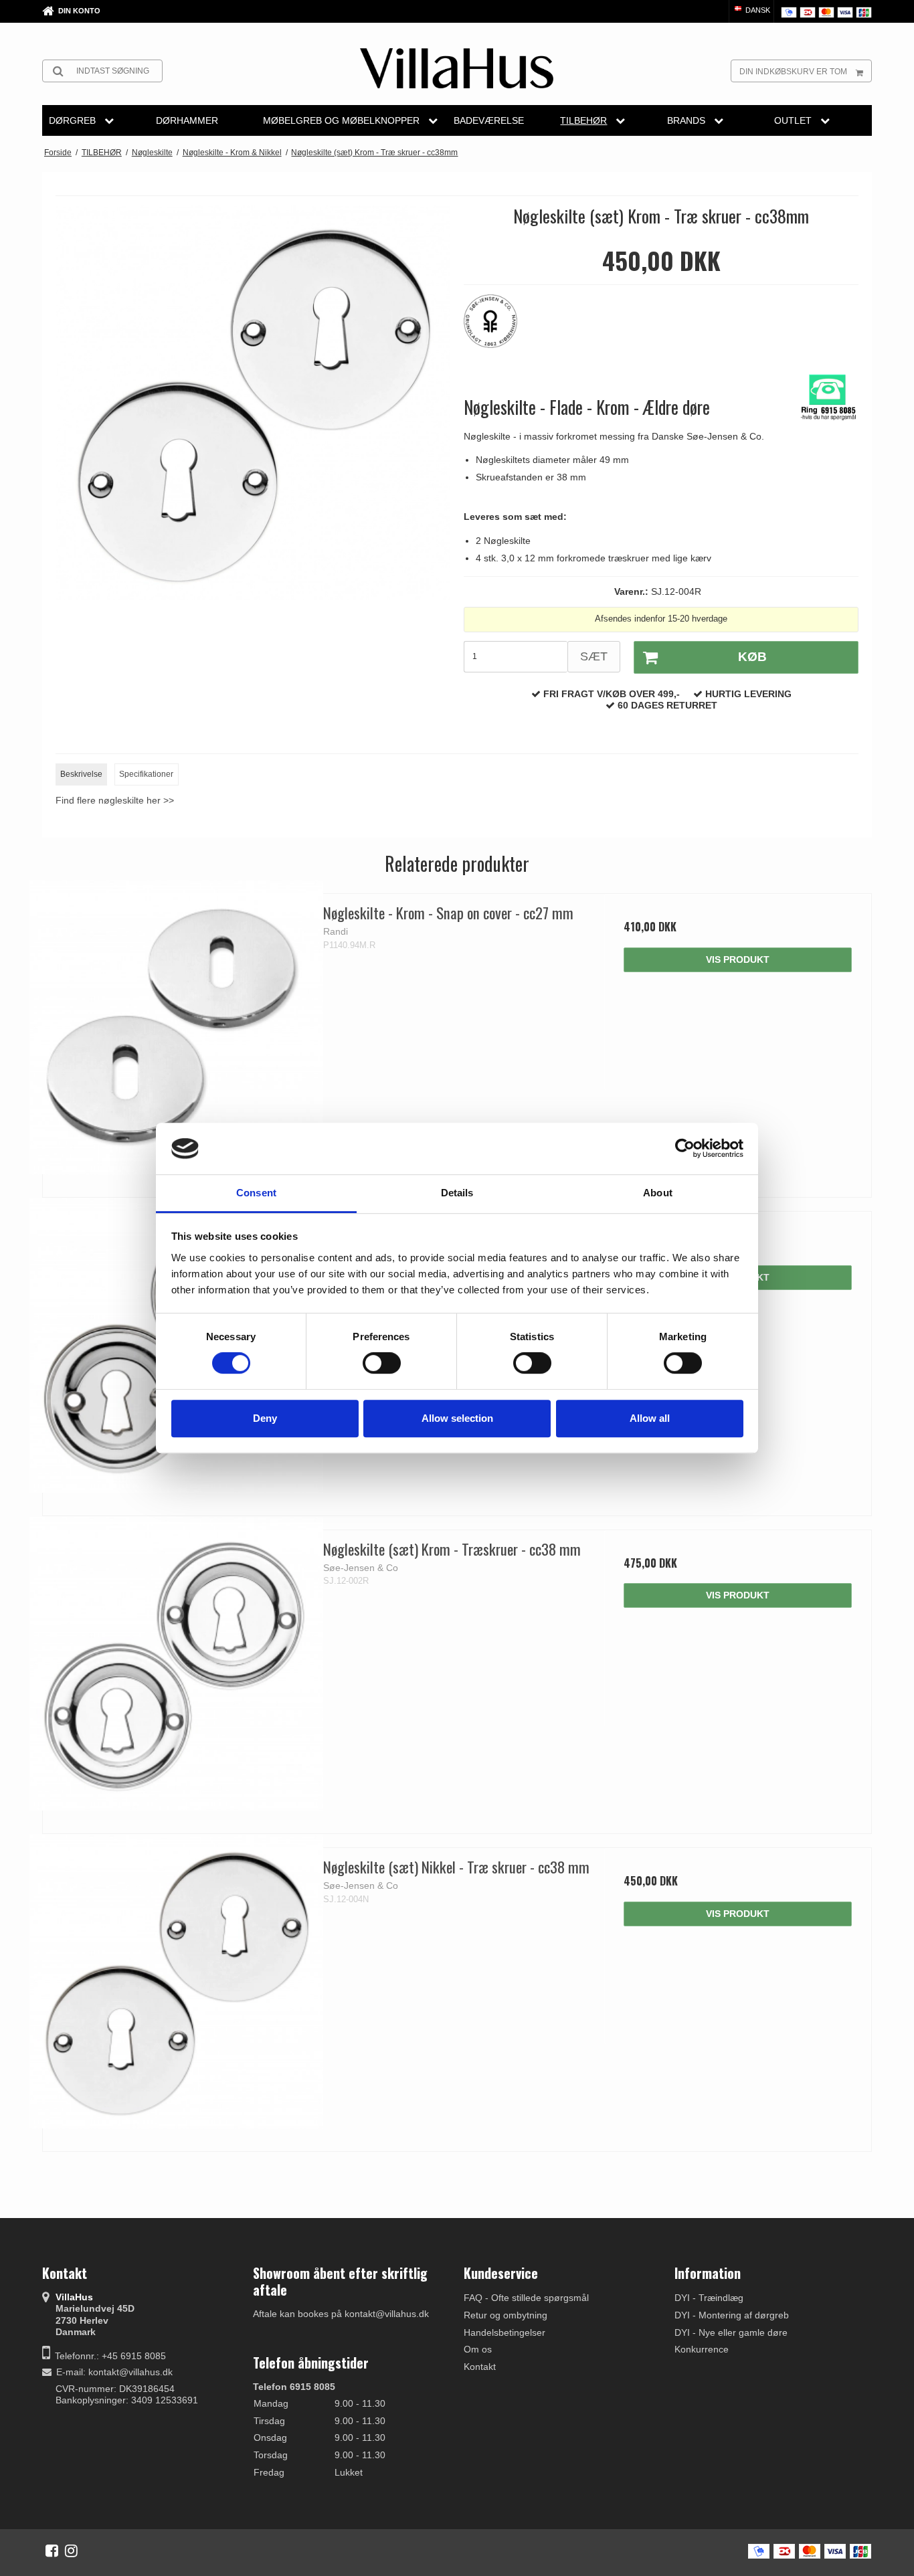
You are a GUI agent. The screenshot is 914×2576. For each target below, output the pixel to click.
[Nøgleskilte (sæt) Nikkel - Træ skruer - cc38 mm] (176, 1982)
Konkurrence (702, 2349)
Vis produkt (738, 959)
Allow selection (457, 1418)
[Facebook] (52, 2551)
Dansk (757, 10)
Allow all (650, 1418)
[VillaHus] (457, 68)
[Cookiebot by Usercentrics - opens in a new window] (685, 1149)
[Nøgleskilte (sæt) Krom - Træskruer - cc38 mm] (176, 1664)
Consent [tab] (256, 1193)
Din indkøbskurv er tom (793, 72)
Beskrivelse (81, 774)
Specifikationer (146, 774)
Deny (265, 1418)
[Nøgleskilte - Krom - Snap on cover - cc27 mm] (176, 1027)
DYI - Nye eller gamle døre (731, 2332)
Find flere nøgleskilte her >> (115, 800)
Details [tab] (457, 1193)
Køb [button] (752, 657)
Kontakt (480, 2367)
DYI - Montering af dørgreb (732, 2315)
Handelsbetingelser (505, 2332)
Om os (478, 2349)
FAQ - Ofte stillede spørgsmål (526, 2298)
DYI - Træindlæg (709, 2298)
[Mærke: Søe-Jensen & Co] (497, 328)
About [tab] (658, 1193)
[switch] (382, 1363)
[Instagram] (71, 2551)
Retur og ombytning (506, 2315)
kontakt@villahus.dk (130, 2372)
